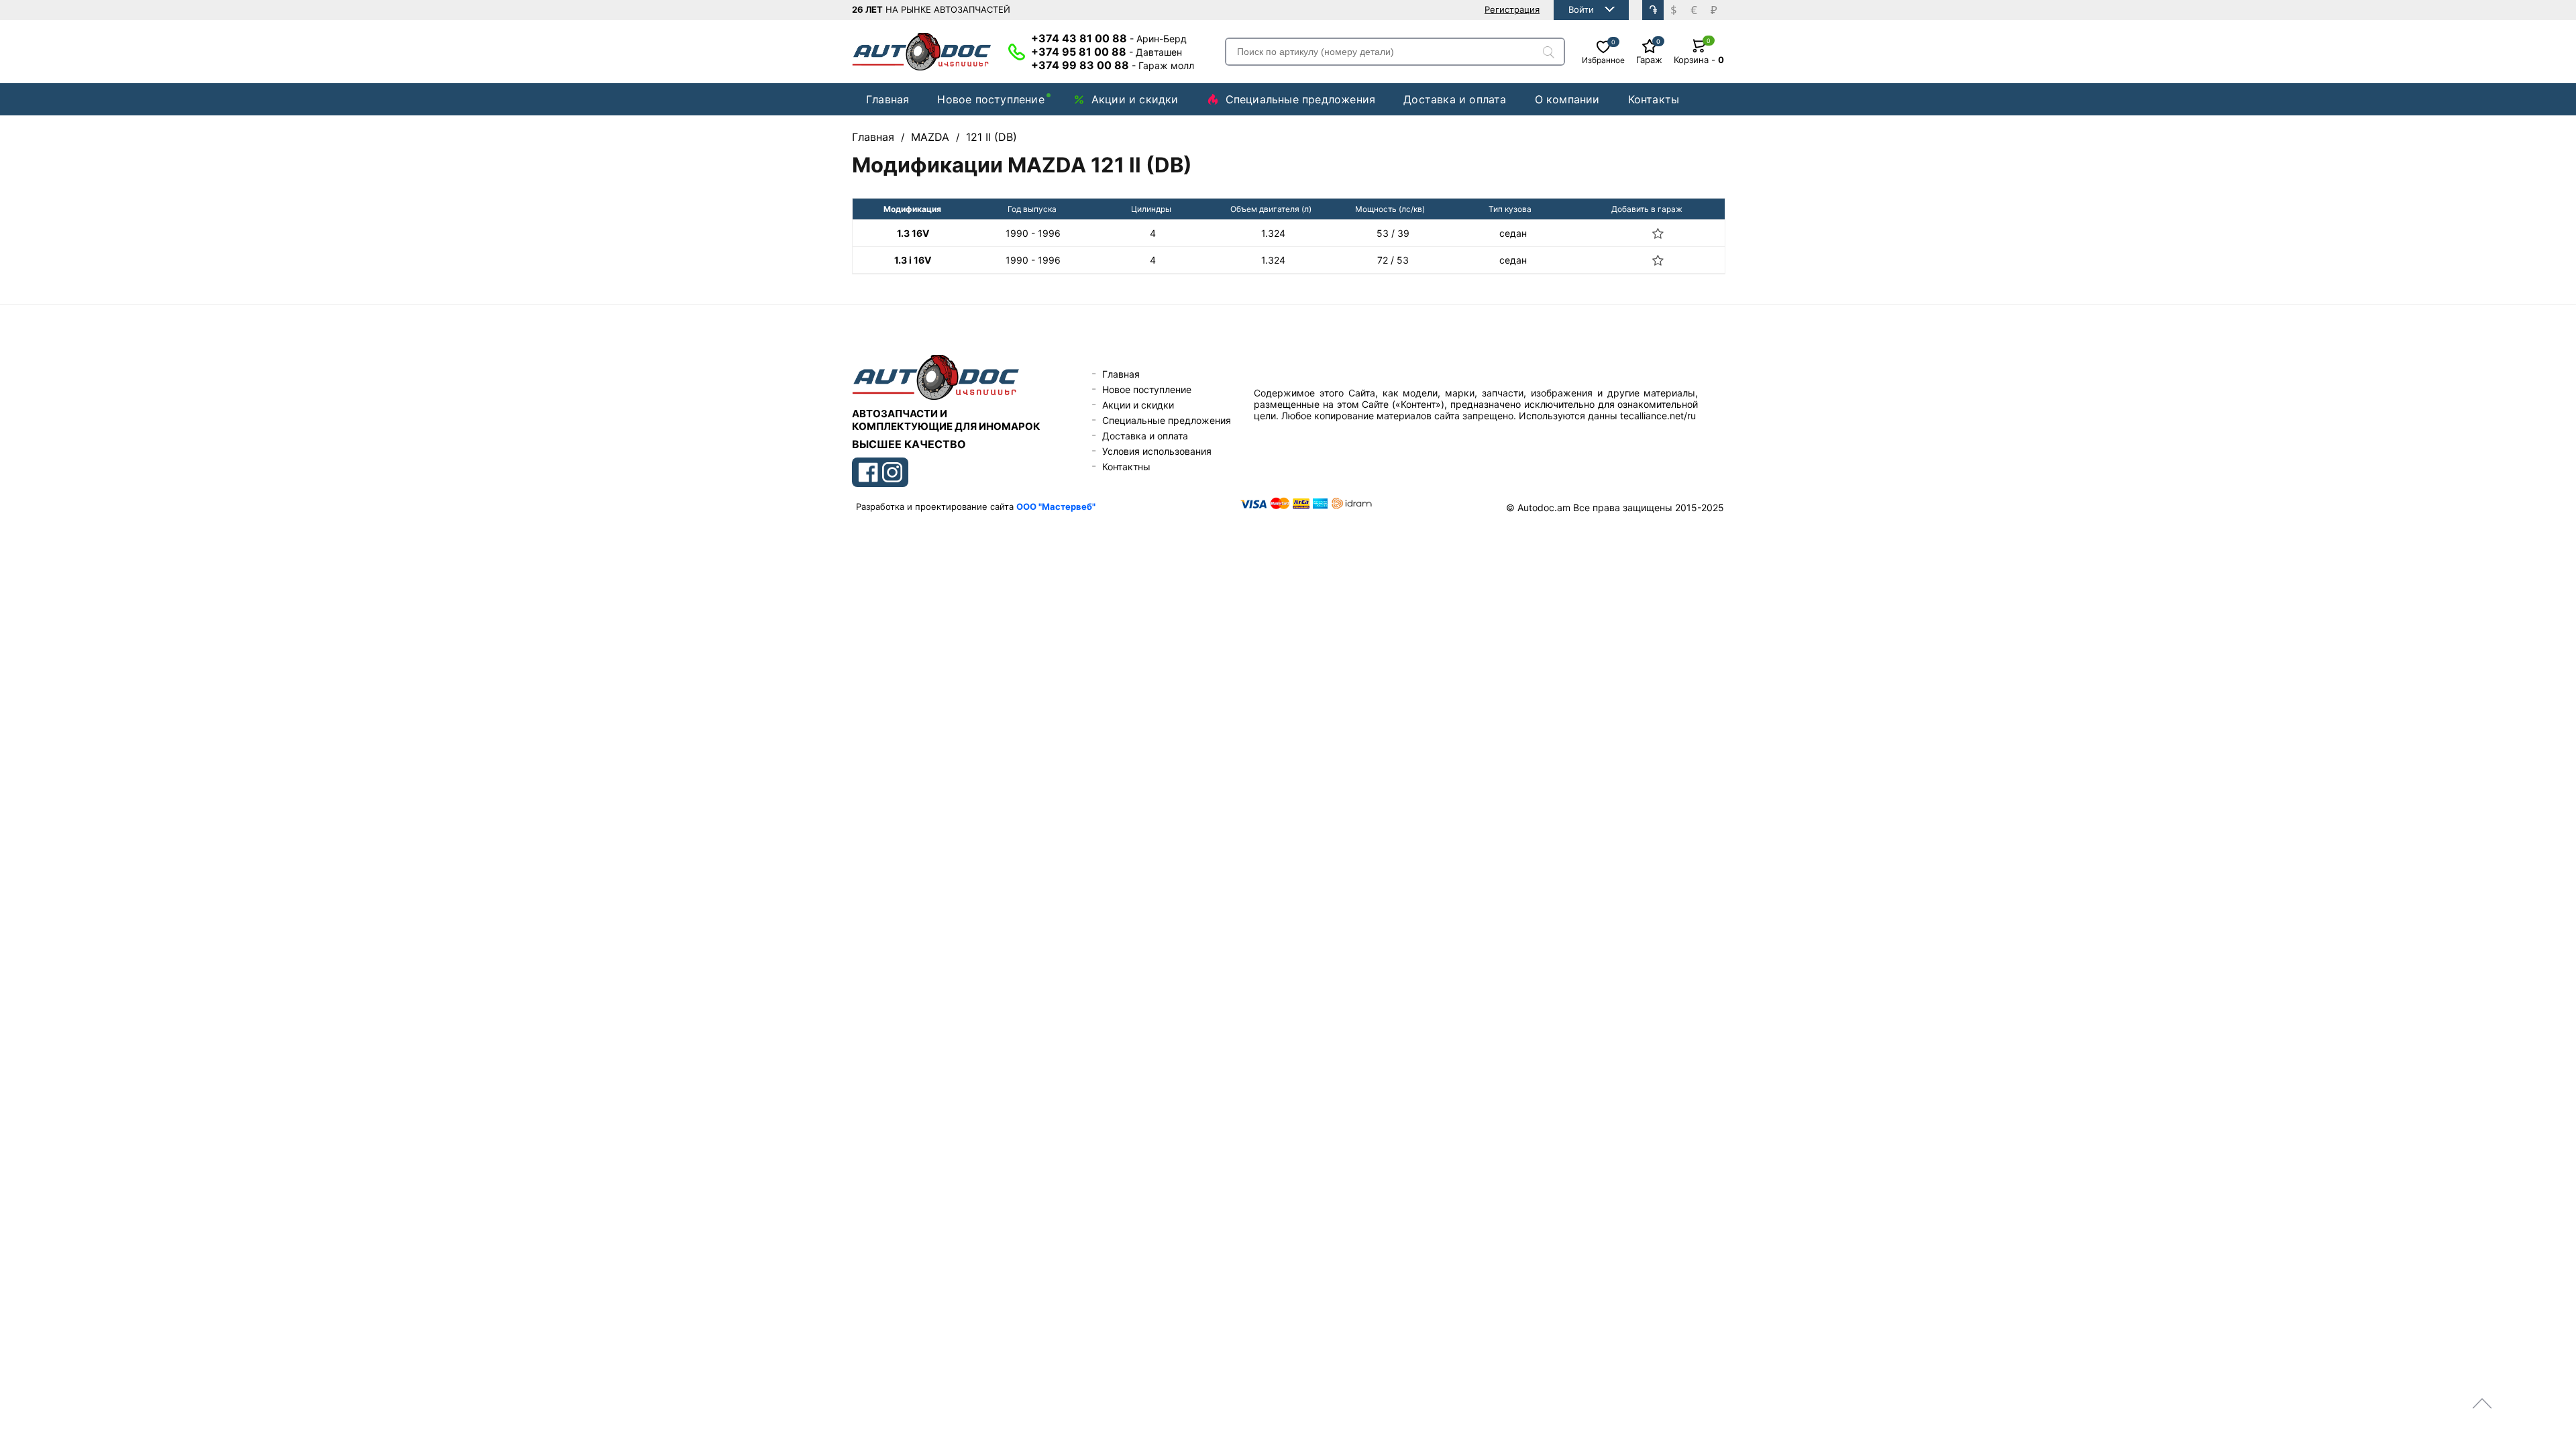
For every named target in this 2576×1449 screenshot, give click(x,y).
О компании (1567, 99)
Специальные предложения (1301, 99)
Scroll (2482, 1403)
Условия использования (1157, 451)
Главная (888, 99)
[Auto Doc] (922, 52)
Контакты (1654, 99)
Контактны (1126, 467)
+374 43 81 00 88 (1109, 38)
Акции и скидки (1135, 99)
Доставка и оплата (1455, 99)
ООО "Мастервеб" (1056, 506)
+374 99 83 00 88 (1113, 65)
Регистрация (1512, 9)
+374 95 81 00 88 (1107, 52)
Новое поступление (990, 99)
